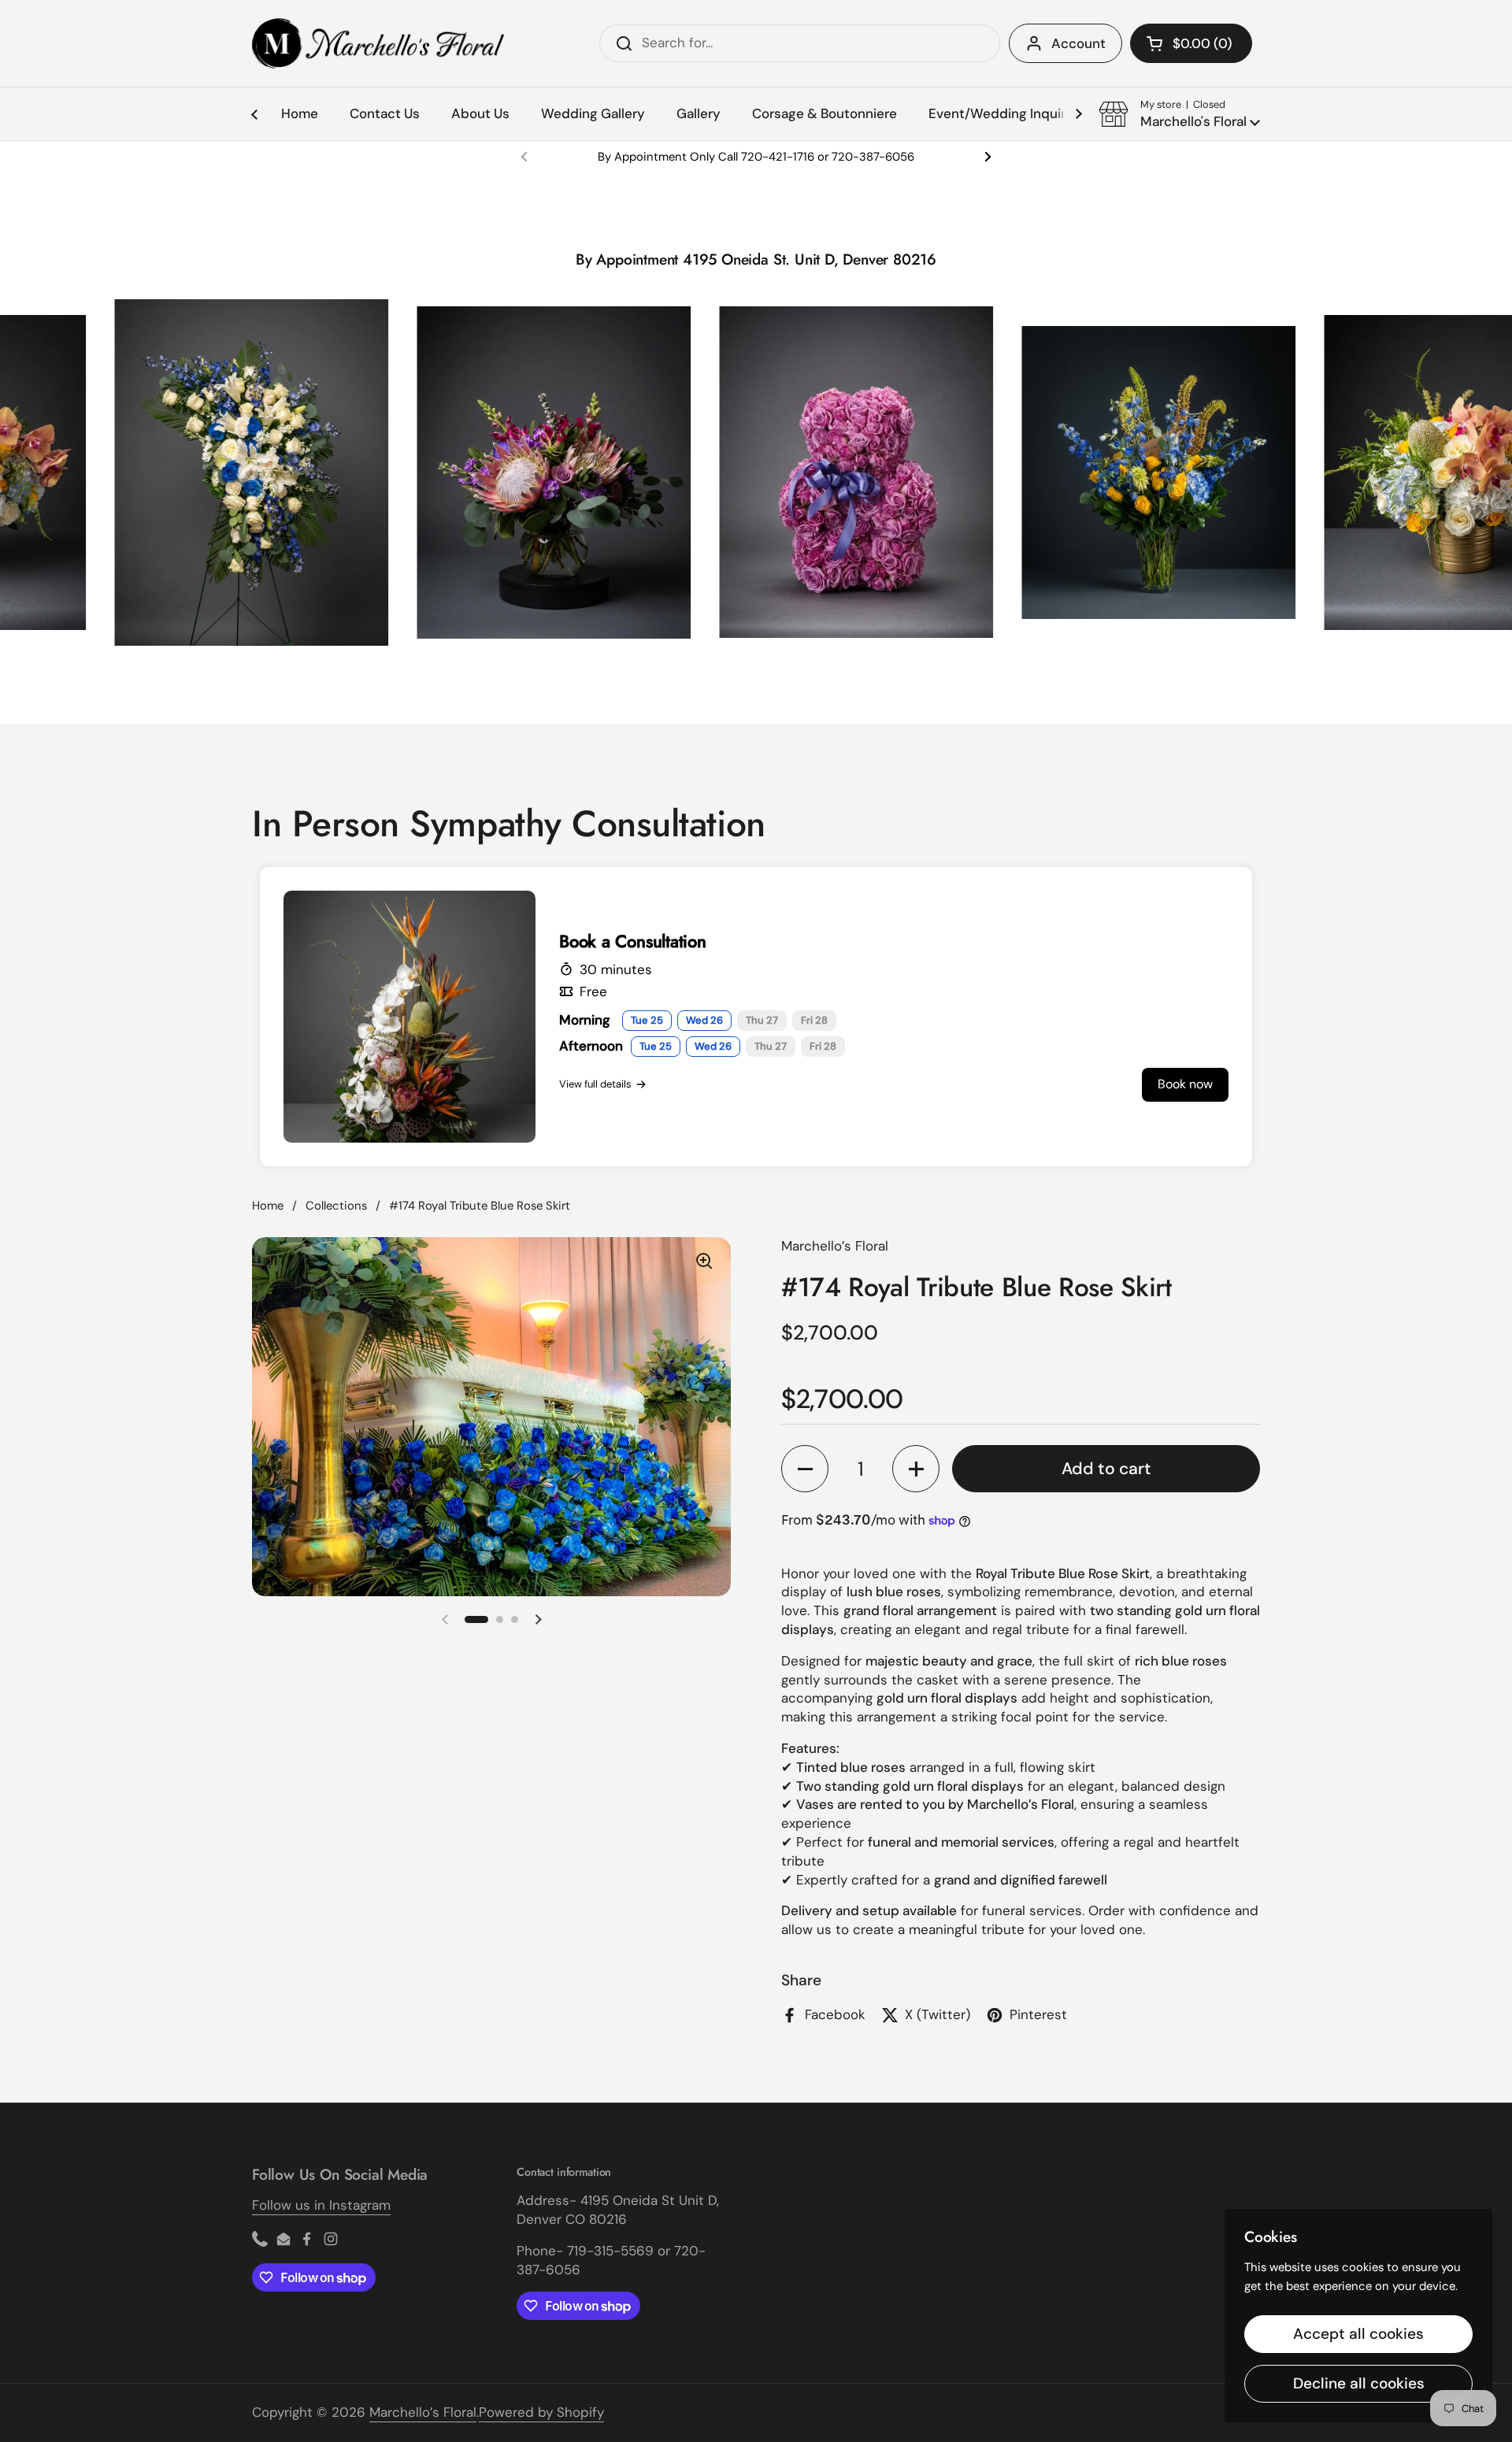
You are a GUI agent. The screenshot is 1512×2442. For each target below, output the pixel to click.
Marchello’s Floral (423, 2412)
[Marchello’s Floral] (378, 43)
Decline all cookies (1359, 2383)
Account (1078, 43)
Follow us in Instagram (321, 2205)
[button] (1191, 43)
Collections (336, 1206)
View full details (595, 1084)
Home (268, 1206)
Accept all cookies (1358, 2334)
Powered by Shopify (541, 2412)
